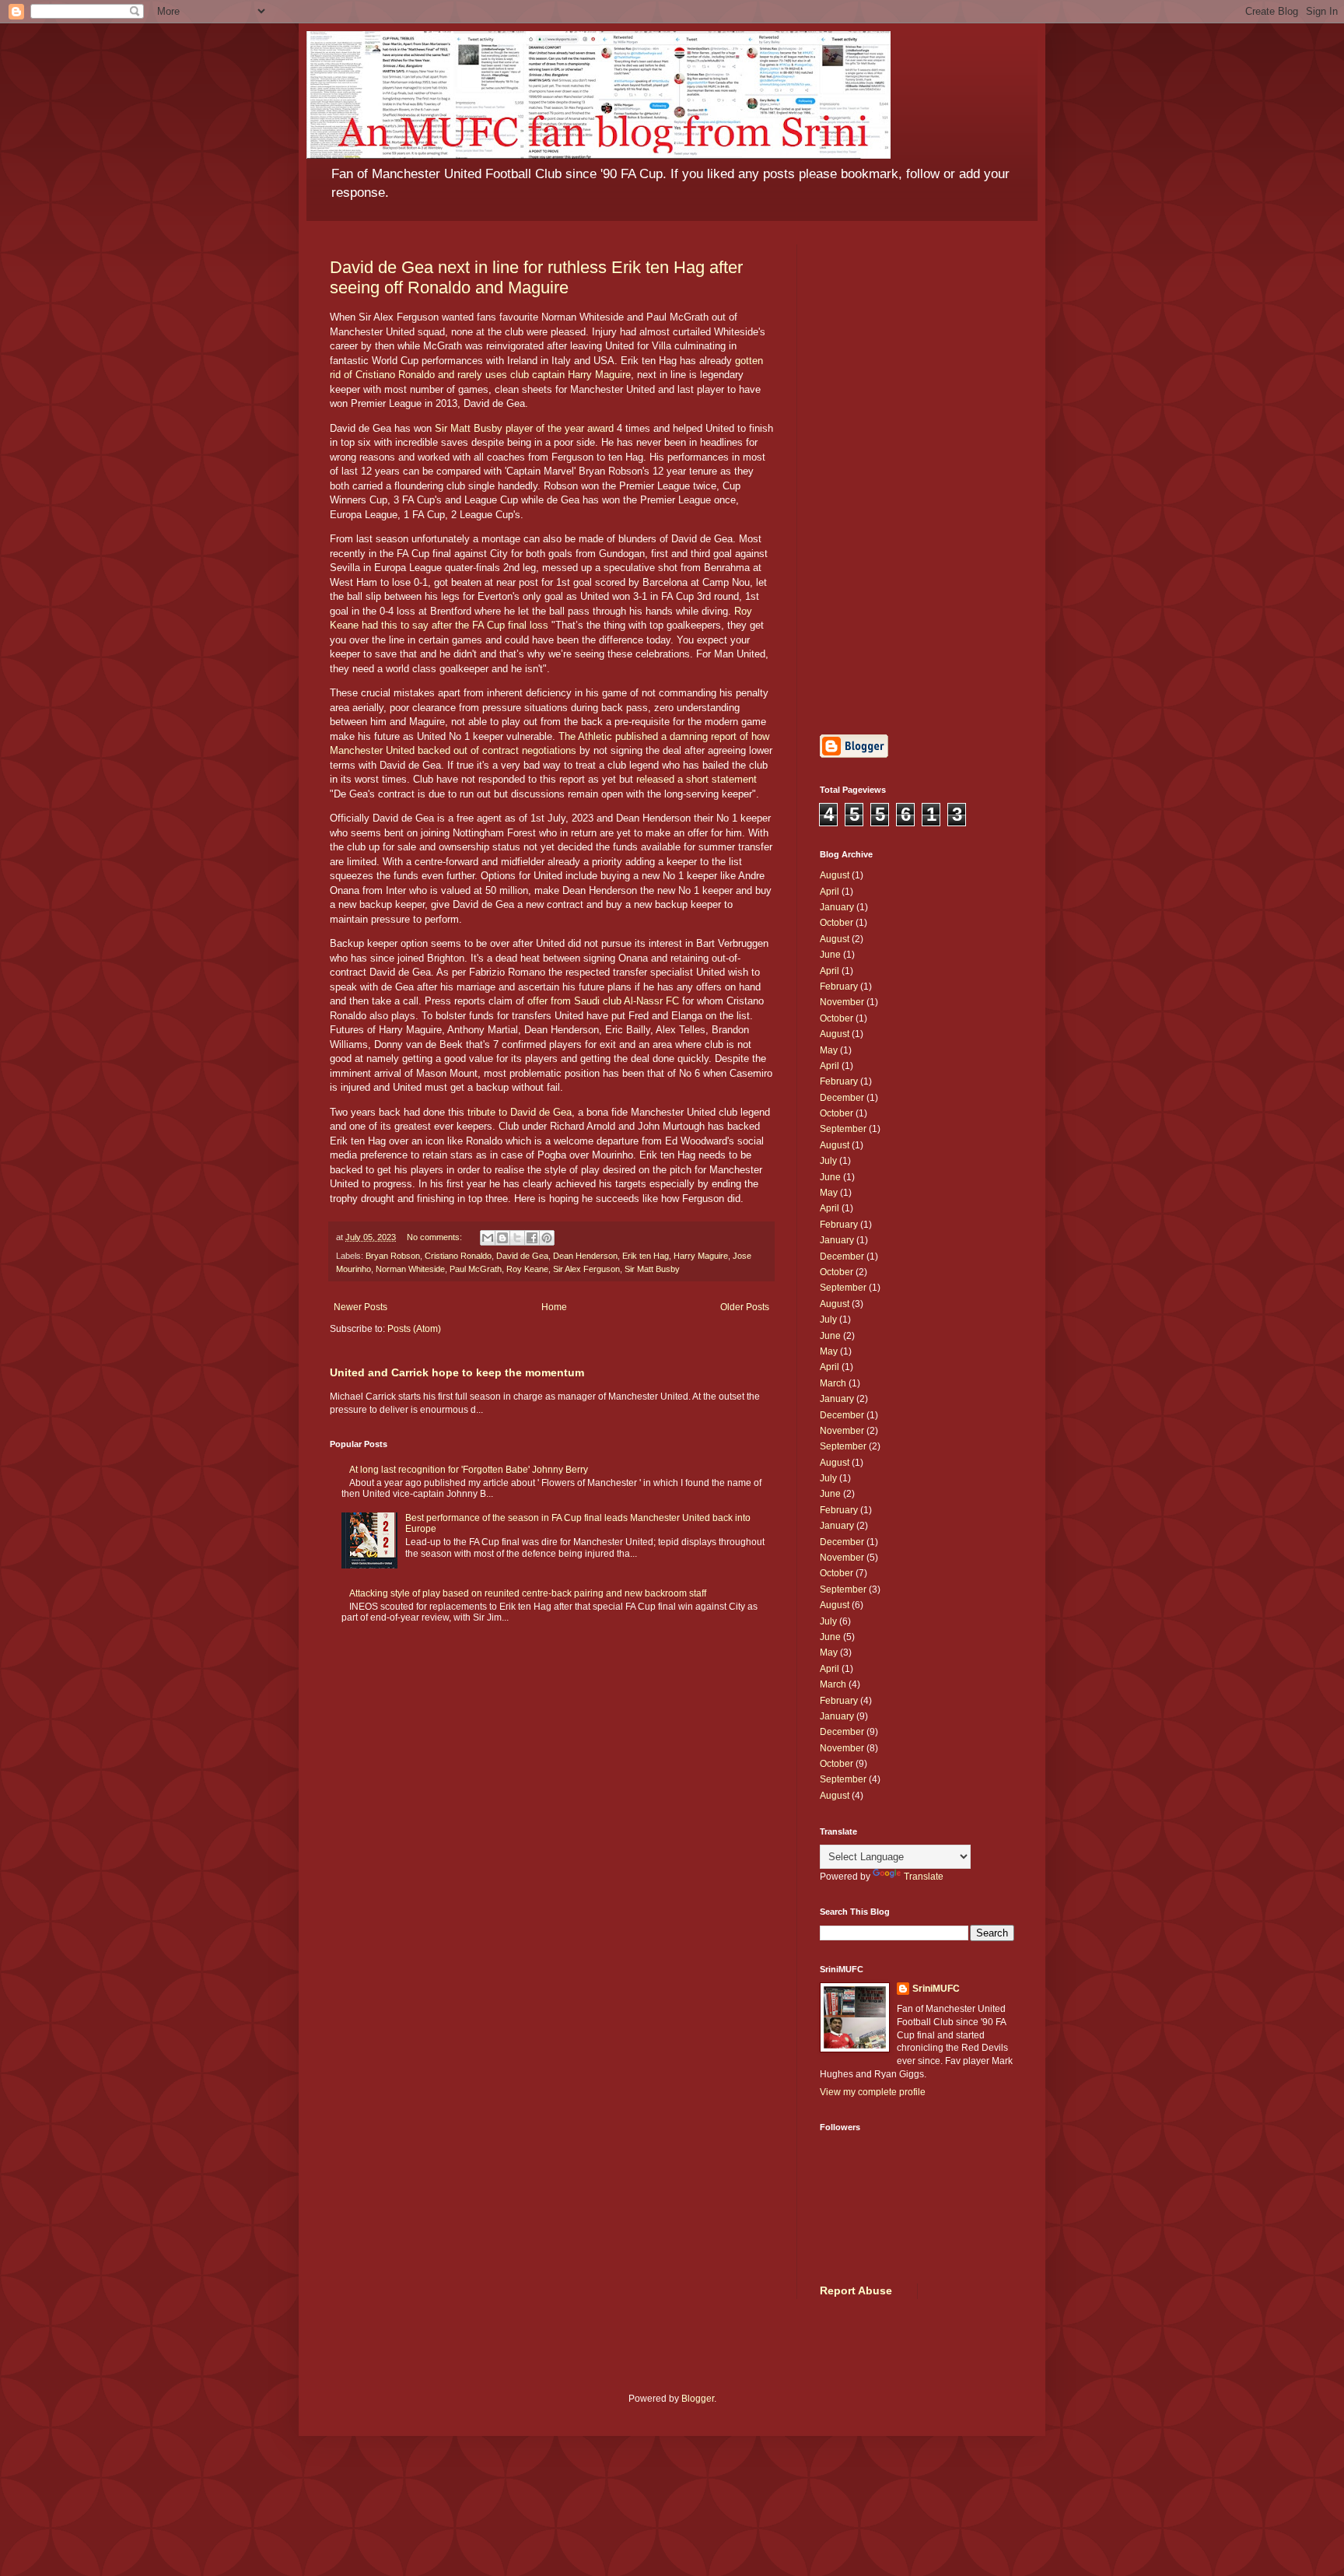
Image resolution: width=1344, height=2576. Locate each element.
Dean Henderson (585, 1256)
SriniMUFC (936, 1989)
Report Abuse (856, 2290)
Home (554, 1307)
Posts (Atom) (414, 1329)
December (842, 1098)
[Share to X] (517, 1238)
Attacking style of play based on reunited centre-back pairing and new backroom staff (528, 1593)
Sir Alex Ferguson (586, 1269)
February (839, 987)
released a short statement (696, 779)
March (833, 1383)
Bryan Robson (393, 1256)
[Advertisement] (917, 478)
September (843, 1129)
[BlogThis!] (502, 1238)
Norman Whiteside (410, 1269)
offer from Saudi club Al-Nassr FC (603, 1001)
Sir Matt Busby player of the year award (524, 428)
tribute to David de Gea (520, 1112)
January (837, 907)
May (829, 1050)
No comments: (436, 1237)
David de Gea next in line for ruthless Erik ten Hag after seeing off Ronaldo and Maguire (536, 277)
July (828, 1161)
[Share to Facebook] (532, 1238)
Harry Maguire (701, 1256)
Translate (924, 1877)
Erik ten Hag (646, 1256)
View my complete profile (873, 2092)
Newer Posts (360, 1307)
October (836, 923)
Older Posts (745, 1307)
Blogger (698, 2399)
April (829, 892)
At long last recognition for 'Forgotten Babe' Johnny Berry (469, 1470)
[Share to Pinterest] (547, 1238)
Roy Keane (527, 1269)
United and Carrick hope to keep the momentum (457, 1372)
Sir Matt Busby (652, 1269)
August (835, 875)
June (830, 955)
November (842, 1002)
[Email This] (488, 1238)
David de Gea (522, 1256)
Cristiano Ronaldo (458, 1256)
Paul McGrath (476, 1269)
